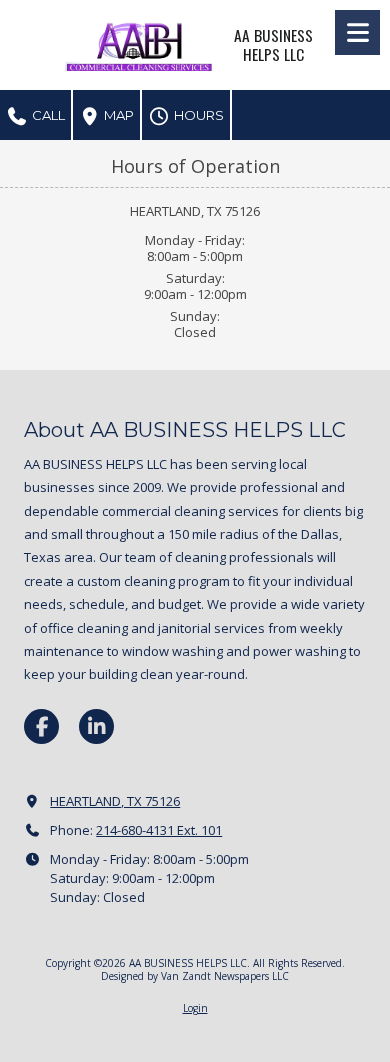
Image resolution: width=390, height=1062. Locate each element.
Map (117, 115)
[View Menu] (357, 32)
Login (195, 1008)
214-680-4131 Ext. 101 (159, 830)
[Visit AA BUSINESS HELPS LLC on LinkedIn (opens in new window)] (96, 726)
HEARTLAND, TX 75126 (115, 801)
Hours (197, 115)
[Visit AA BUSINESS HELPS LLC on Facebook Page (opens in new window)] (41, 726)
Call (47, 115)
